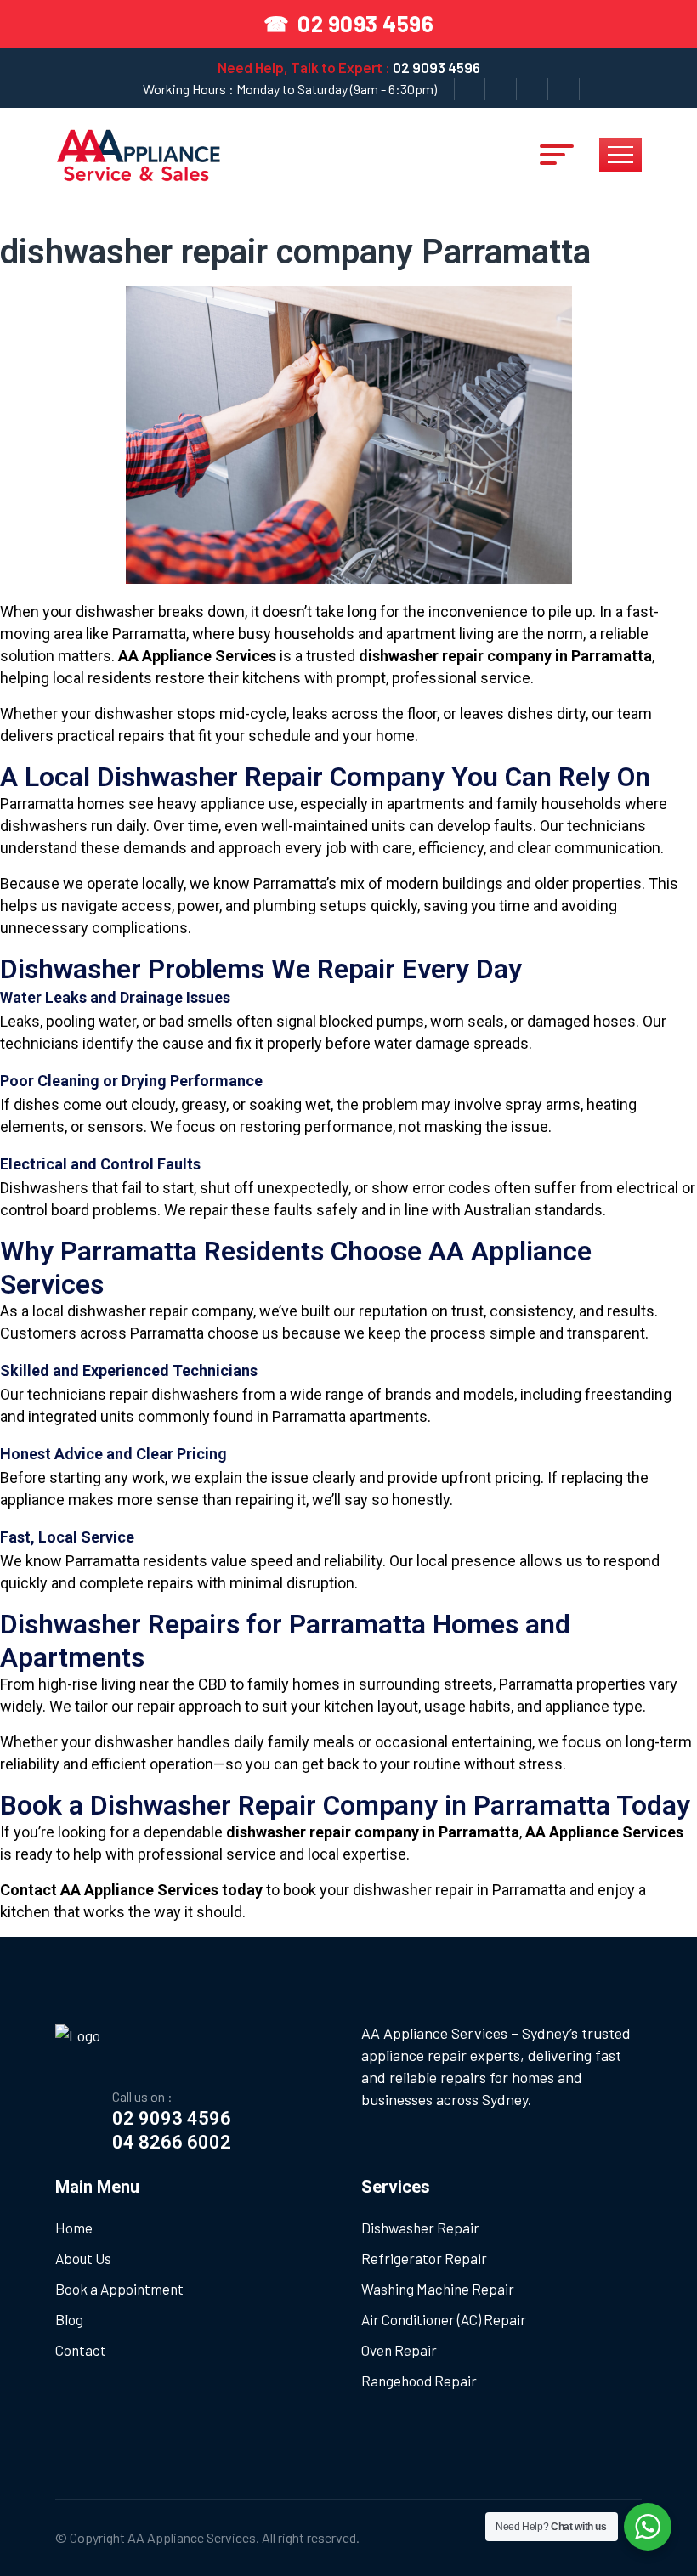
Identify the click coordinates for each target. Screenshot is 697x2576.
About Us (83, 2258)
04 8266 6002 (172, 2142)
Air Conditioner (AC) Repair (444, 2319)
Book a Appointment (119, 2289)
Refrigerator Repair (424, 2258)
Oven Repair (399, 2350)
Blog (69, 2319)
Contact (81, 2350)
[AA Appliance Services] (139, 152)
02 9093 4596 (436, 67)
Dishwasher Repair (420, 2228)
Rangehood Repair (419, 2381)
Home (74, 2228)
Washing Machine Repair (438, 2289)
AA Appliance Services (192, 2537)
